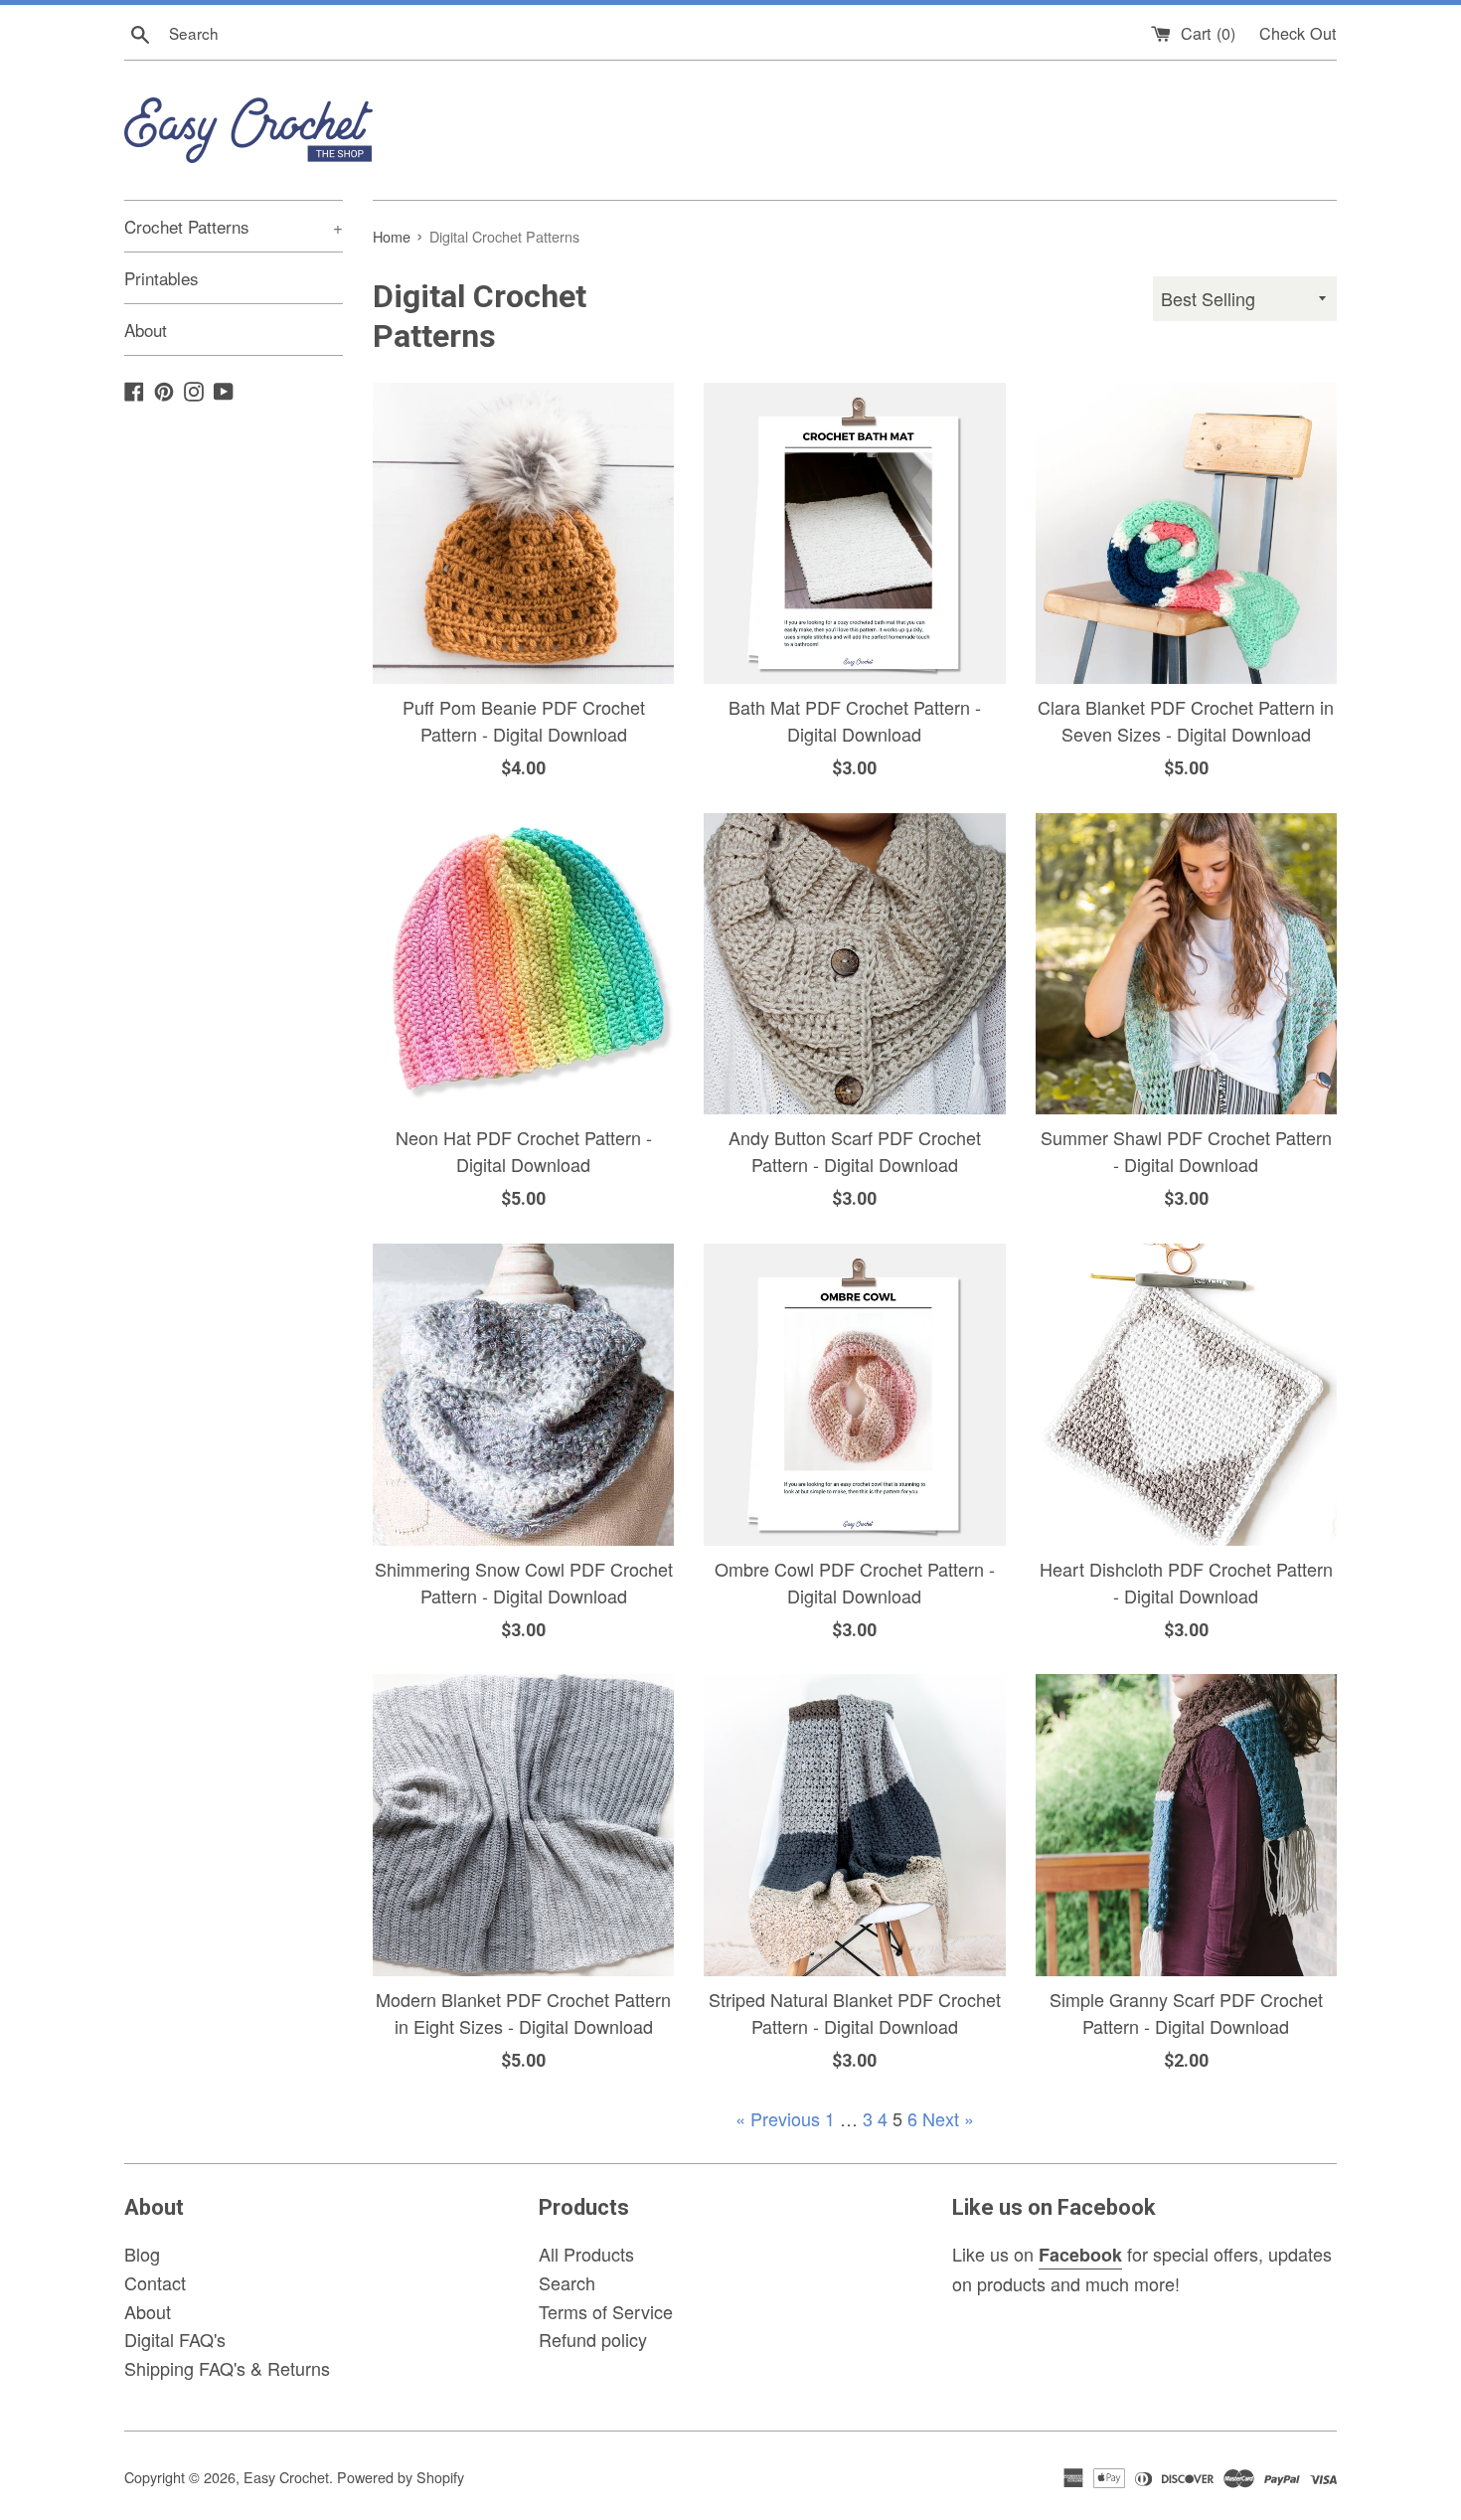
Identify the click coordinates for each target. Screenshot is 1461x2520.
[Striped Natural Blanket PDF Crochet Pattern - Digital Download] (854, 1825)
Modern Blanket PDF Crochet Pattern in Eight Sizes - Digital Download (523, 2013)
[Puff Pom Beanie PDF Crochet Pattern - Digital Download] (523, 533)
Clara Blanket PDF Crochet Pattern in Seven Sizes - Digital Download (1186, 720)
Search (567, 2282)
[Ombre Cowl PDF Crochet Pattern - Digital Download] (854, 1394)
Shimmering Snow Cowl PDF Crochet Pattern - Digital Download (524, 1582)
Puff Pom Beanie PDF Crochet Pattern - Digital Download (524, 720)
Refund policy (593, 2339)
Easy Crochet (286, 2477)
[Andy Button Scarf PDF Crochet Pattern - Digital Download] (854, 964)
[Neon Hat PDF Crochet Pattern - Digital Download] (523, 964)
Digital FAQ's (175, 2339)
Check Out (1298, 33)
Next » (948, 2118)
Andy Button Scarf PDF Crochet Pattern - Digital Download (855, 1151)
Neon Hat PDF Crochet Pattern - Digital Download (524, 1151)
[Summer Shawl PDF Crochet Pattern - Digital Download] (1186, 964)
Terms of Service (606, 2311)
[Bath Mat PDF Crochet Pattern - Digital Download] (854, 533)
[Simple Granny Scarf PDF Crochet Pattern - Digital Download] (1186, 1825)
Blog (142, 2254)
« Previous (778, 2118)
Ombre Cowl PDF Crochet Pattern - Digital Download (855, 1582)
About (146, 330)
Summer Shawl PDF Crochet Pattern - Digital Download (1186, 1151)
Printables (162, 278)
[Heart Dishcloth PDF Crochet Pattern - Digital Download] (1186, 1394)
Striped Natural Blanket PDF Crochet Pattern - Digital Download (855, 2013)
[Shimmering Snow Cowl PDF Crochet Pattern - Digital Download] (523, 1394)
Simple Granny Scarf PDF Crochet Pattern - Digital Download (1186, 2013)
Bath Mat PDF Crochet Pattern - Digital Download (855, 720)
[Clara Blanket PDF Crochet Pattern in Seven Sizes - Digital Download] (1186, 533)
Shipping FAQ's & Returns (227, 2368)
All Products (586, 2254)
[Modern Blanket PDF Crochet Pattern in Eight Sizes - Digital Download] (523, 1825)
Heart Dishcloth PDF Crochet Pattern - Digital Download (1186, 1582)
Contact (155, 2282)
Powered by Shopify (401, 2477)
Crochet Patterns (234, 226)
